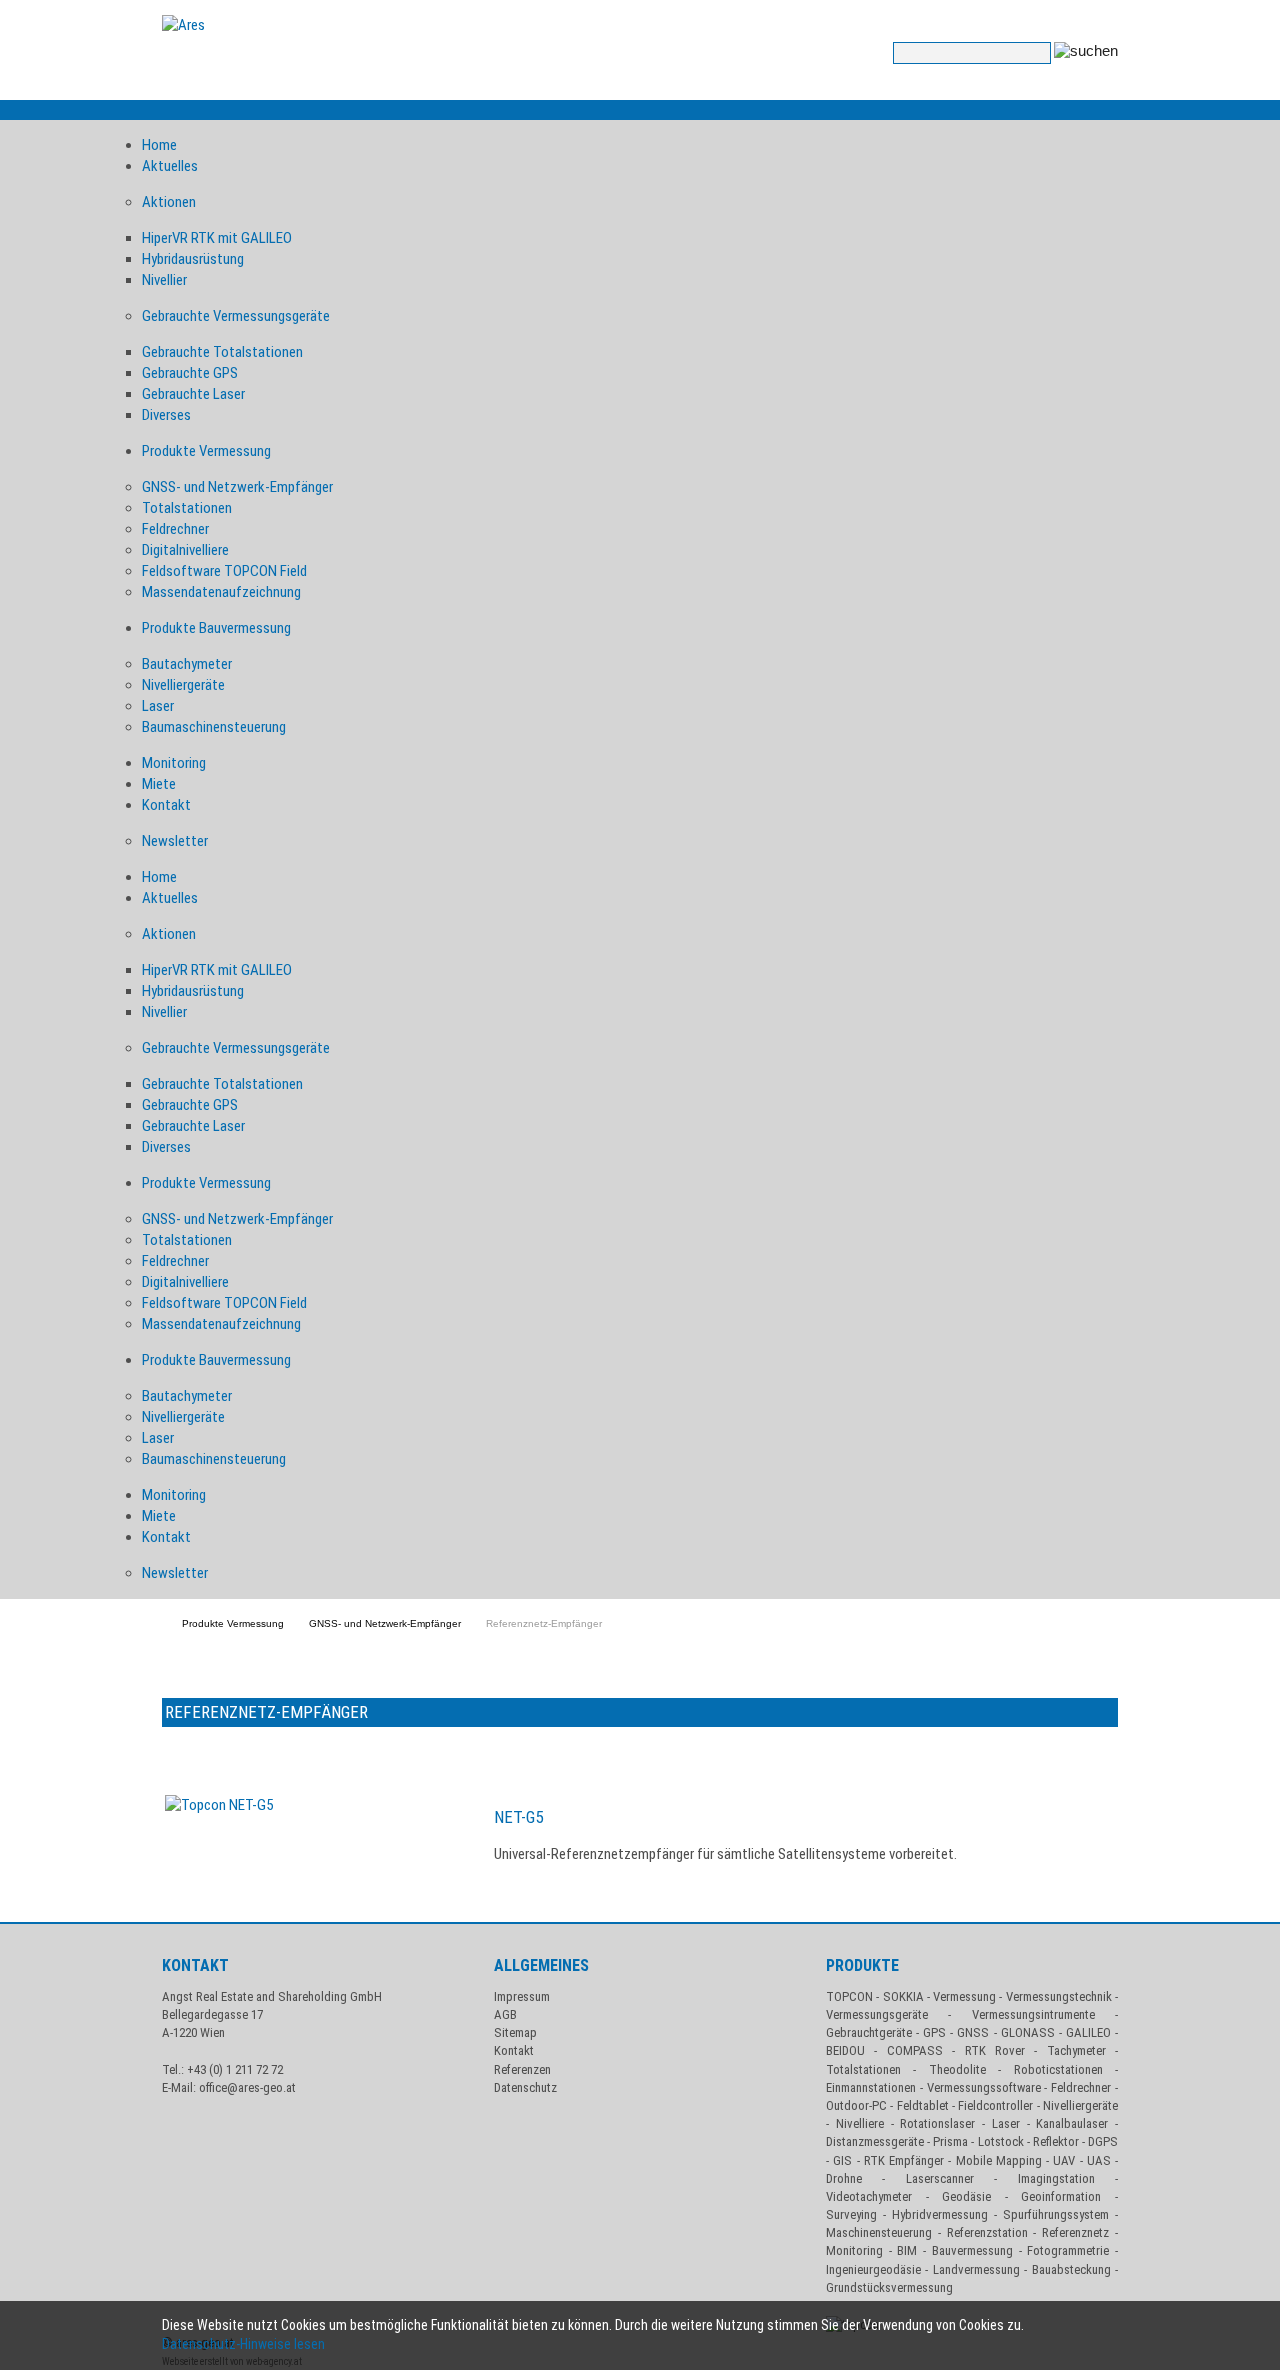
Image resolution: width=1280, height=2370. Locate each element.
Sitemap (515, 2032)
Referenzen (522, 2069)
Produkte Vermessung (233, 1623)
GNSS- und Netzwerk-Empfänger (385, 1623)
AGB (505, 2014)
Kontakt (514, 2050)
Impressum (522, 1996)
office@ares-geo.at (247, 2087)
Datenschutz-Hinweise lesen (246, 2344)
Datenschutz (525, 2087)
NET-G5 (518, 1817)
